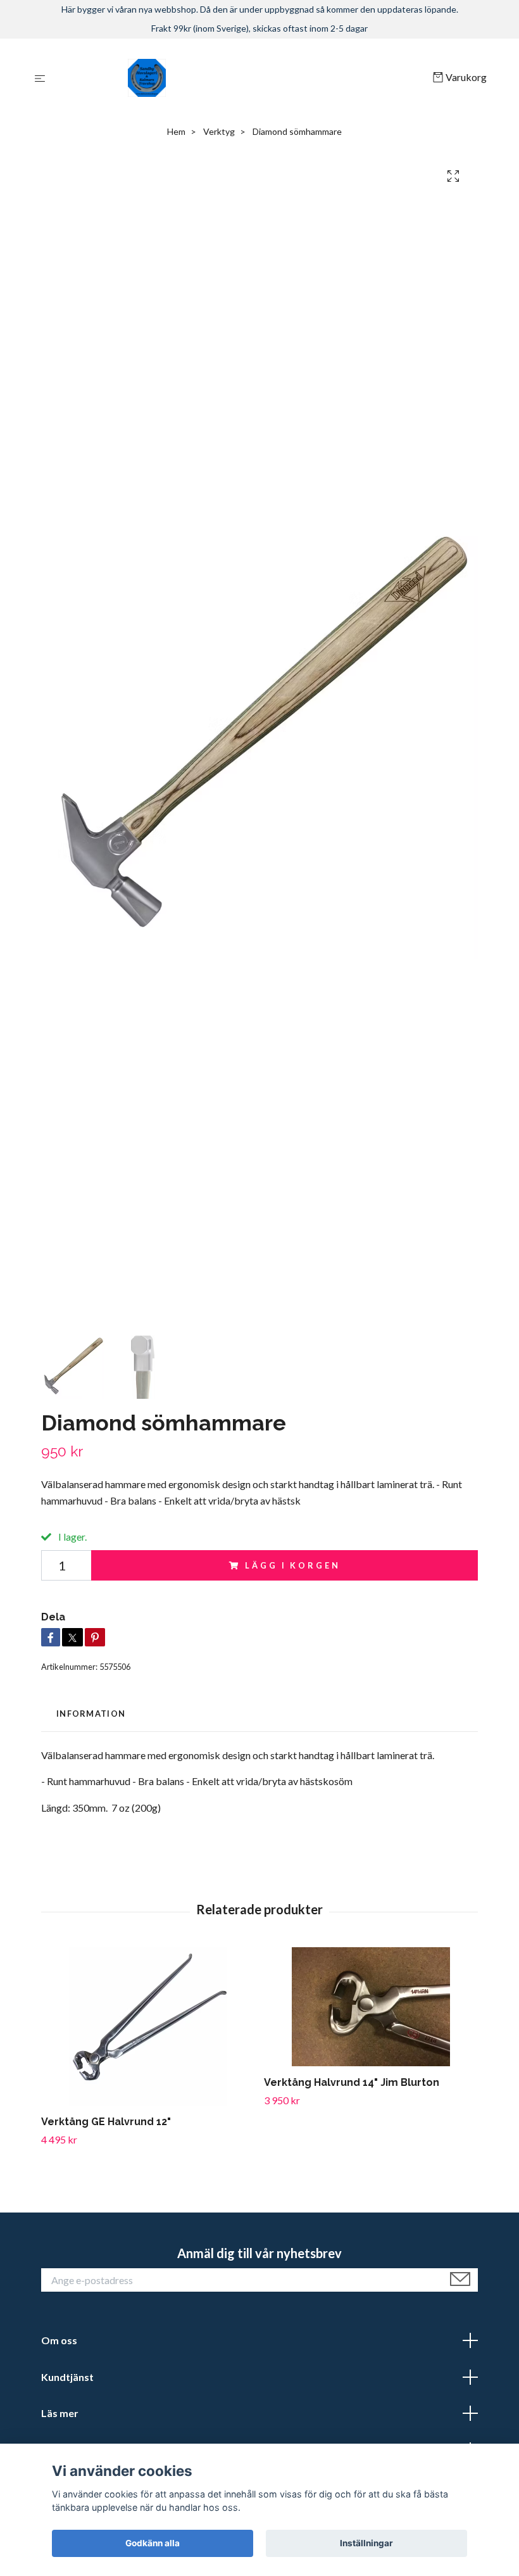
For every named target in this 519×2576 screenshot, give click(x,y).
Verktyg (219, 131)
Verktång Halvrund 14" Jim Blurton (352, 2082)
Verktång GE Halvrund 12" (106, 2122)
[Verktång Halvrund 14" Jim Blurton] (371, 2007)
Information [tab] (91, 1714)
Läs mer (60, 2413)
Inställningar (366, 2543)
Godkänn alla (153, 2543)
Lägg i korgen (292, 1565)
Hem (176, 131)
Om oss (59, 2340)
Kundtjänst (67, 2377)
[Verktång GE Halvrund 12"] (148, 2026)
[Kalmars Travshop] (241, 78)
